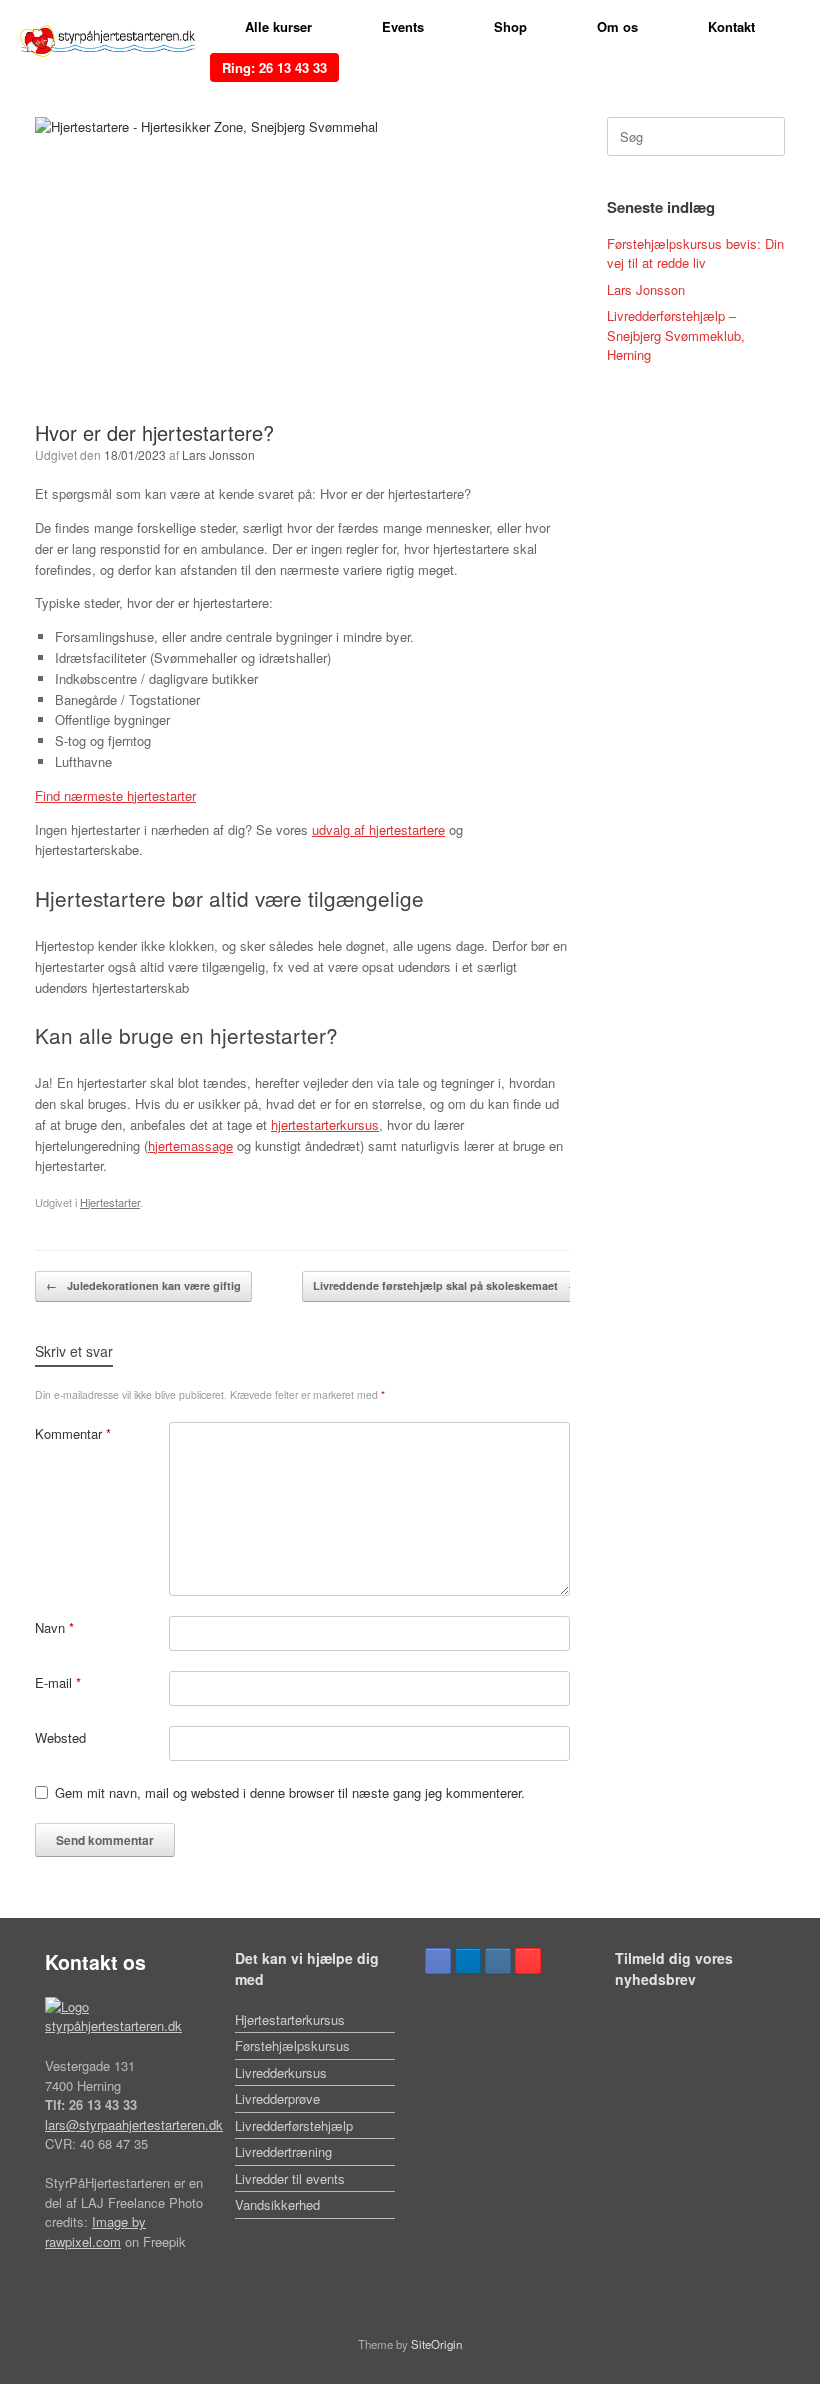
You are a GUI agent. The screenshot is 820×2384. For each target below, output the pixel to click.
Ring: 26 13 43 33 (274, 67)
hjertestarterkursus (325, 1124)
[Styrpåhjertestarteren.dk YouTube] (528, 1961)
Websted (60, 1737)
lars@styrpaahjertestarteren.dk (134, 2124)
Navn (54, 1627)
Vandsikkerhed (277, 2204)
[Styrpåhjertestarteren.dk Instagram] (498, 1961)
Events (403, 26)
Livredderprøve (277, 2098)
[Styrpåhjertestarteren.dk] (107, 41)
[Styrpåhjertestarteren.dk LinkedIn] (468, 1961)
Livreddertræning (283, 2151)
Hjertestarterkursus (290, 2019)
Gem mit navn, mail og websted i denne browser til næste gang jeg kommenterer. (290, 1792)
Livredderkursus (281, 2072)
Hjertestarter (110, 1202)
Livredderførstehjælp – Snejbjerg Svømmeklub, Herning (676, 335)
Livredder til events (290, 2178)
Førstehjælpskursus (292, 2045)
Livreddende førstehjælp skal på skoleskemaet (446, 1285)
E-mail (58, 1682)
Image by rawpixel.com (95, 2231)
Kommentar (73, 1433)
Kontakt (731, 26)
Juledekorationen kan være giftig (143, 1285)
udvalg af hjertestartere (378, 829)
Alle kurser (278, 26)
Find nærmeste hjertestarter (115, 795)
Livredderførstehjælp (294, 2125)
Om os (617, 26)
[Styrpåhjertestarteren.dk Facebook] (438, 1961)
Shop (510, 26)
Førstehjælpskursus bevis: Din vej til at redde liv (695, 253)
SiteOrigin (436, 2344)
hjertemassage (190, 1145)
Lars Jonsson (218, 454)
